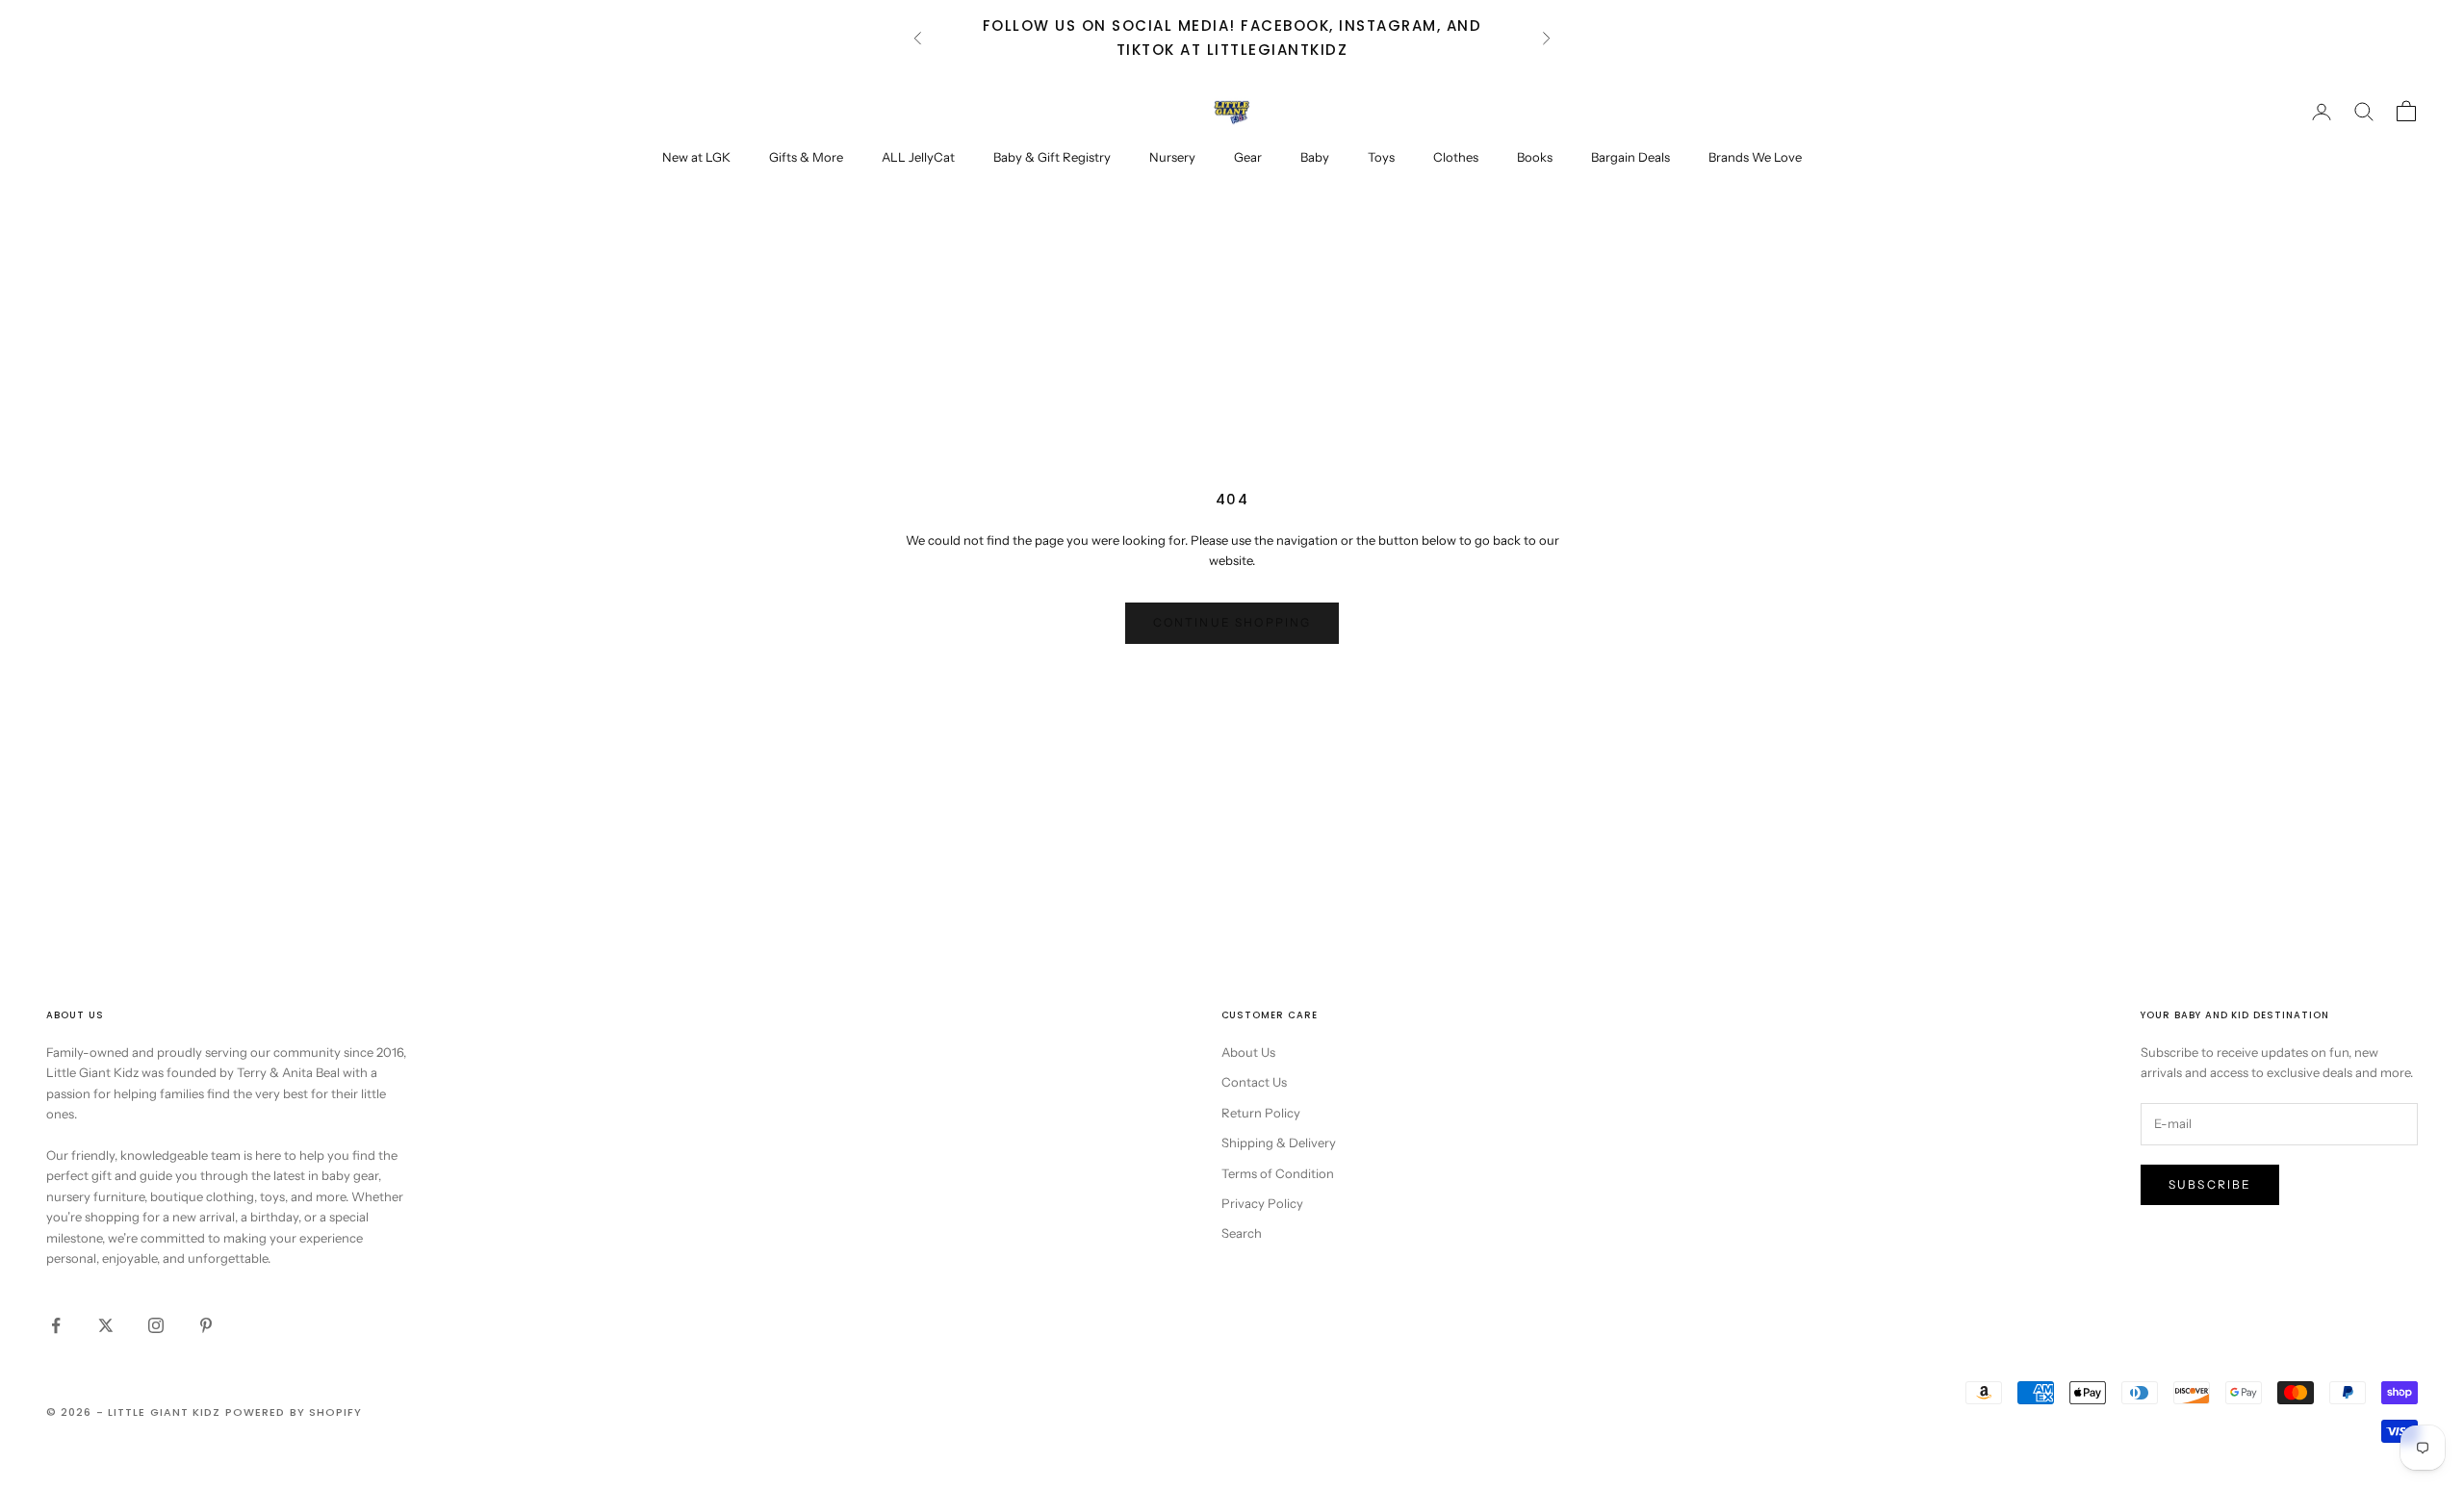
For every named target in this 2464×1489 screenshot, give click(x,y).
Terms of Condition (1278, 1173)
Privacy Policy (1262, 1203)
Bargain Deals (1630, 157)
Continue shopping (1232, 622)
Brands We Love (1755, 157)
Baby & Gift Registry (1052, 157)
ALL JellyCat (918, 157)
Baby (1315, 157)
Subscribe (2210, 1184)
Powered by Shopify (294, 1412)
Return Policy (1261, 1113)
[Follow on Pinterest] (206, 1325)
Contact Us (1254, 1082)
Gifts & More (806, 157)
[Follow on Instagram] (156, 1325)
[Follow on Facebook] (56, 1325)
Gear (1248, 157)
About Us (1248, 1052)
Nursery (1172, 157)
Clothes (1456, 157)
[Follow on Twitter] (106, 1325)
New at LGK (696, 157)
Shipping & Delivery (1279, 1142)
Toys (1381, 157)
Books (1535, 157)
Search (1242, 1233)
